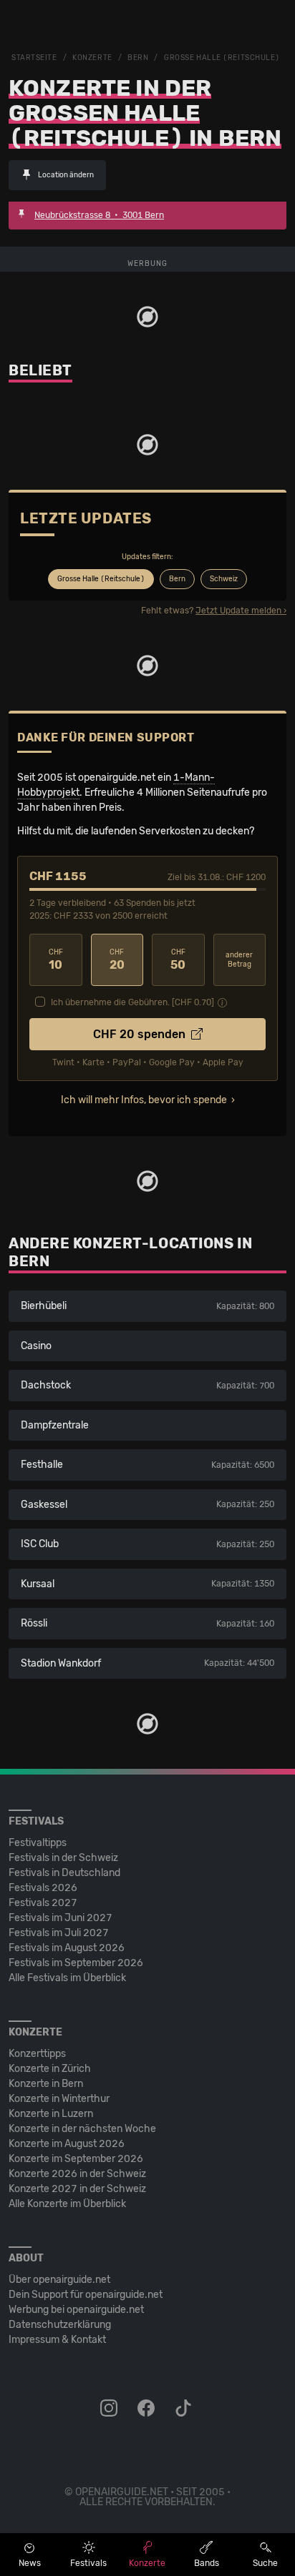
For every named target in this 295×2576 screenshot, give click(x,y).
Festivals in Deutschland (64, 1873)
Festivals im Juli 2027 (59, 1933)
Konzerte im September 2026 (76, 2159)
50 (178, 960)
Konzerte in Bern (46, 2084)
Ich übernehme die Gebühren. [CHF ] (132, 1002)
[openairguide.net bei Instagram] (110, 2409)
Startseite (34, 58)
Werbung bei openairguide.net (76, 2310)
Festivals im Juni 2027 (61, 1918)
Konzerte (92, 58)
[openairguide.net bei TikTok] (185, 2409)
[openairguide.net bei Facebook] (147, 2409)
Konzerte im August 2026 (67, 2144)
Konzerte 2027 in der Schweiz (77, 2189)
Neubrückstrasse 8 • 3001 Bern (99, 215)
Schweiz (224, 579)
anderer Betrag (239, 960)
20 (117, 960)
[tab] (101, 579)
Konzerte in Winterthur (59, 2099)
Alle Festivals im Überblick (67, 1978)
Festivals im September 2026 (76, 1963)
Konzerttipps (37, 2054)
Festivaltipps (38, 1843)
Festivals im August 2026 (67, 1948)
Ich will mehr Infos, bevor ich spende (144, 1100)
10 (56, 960)
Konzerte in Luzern (51, 2114)
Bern (138, 58)
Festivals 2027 (43, 1903)
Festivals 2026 (43, 1888)
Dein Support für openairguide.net (86, 2295)
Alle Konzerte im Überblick (67, 2204)
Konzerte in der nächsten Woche (82, 2129)
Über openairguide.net (59, 2280)
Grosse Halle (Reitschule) (222, 58)
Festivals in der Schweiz (63, 1858)
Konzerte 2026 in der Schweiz (77, 2174)
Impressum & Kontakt (57, 2340)
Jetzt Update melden (238, 611)
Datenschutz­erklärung (60, 2325)
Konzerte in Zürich (50, 2069)
